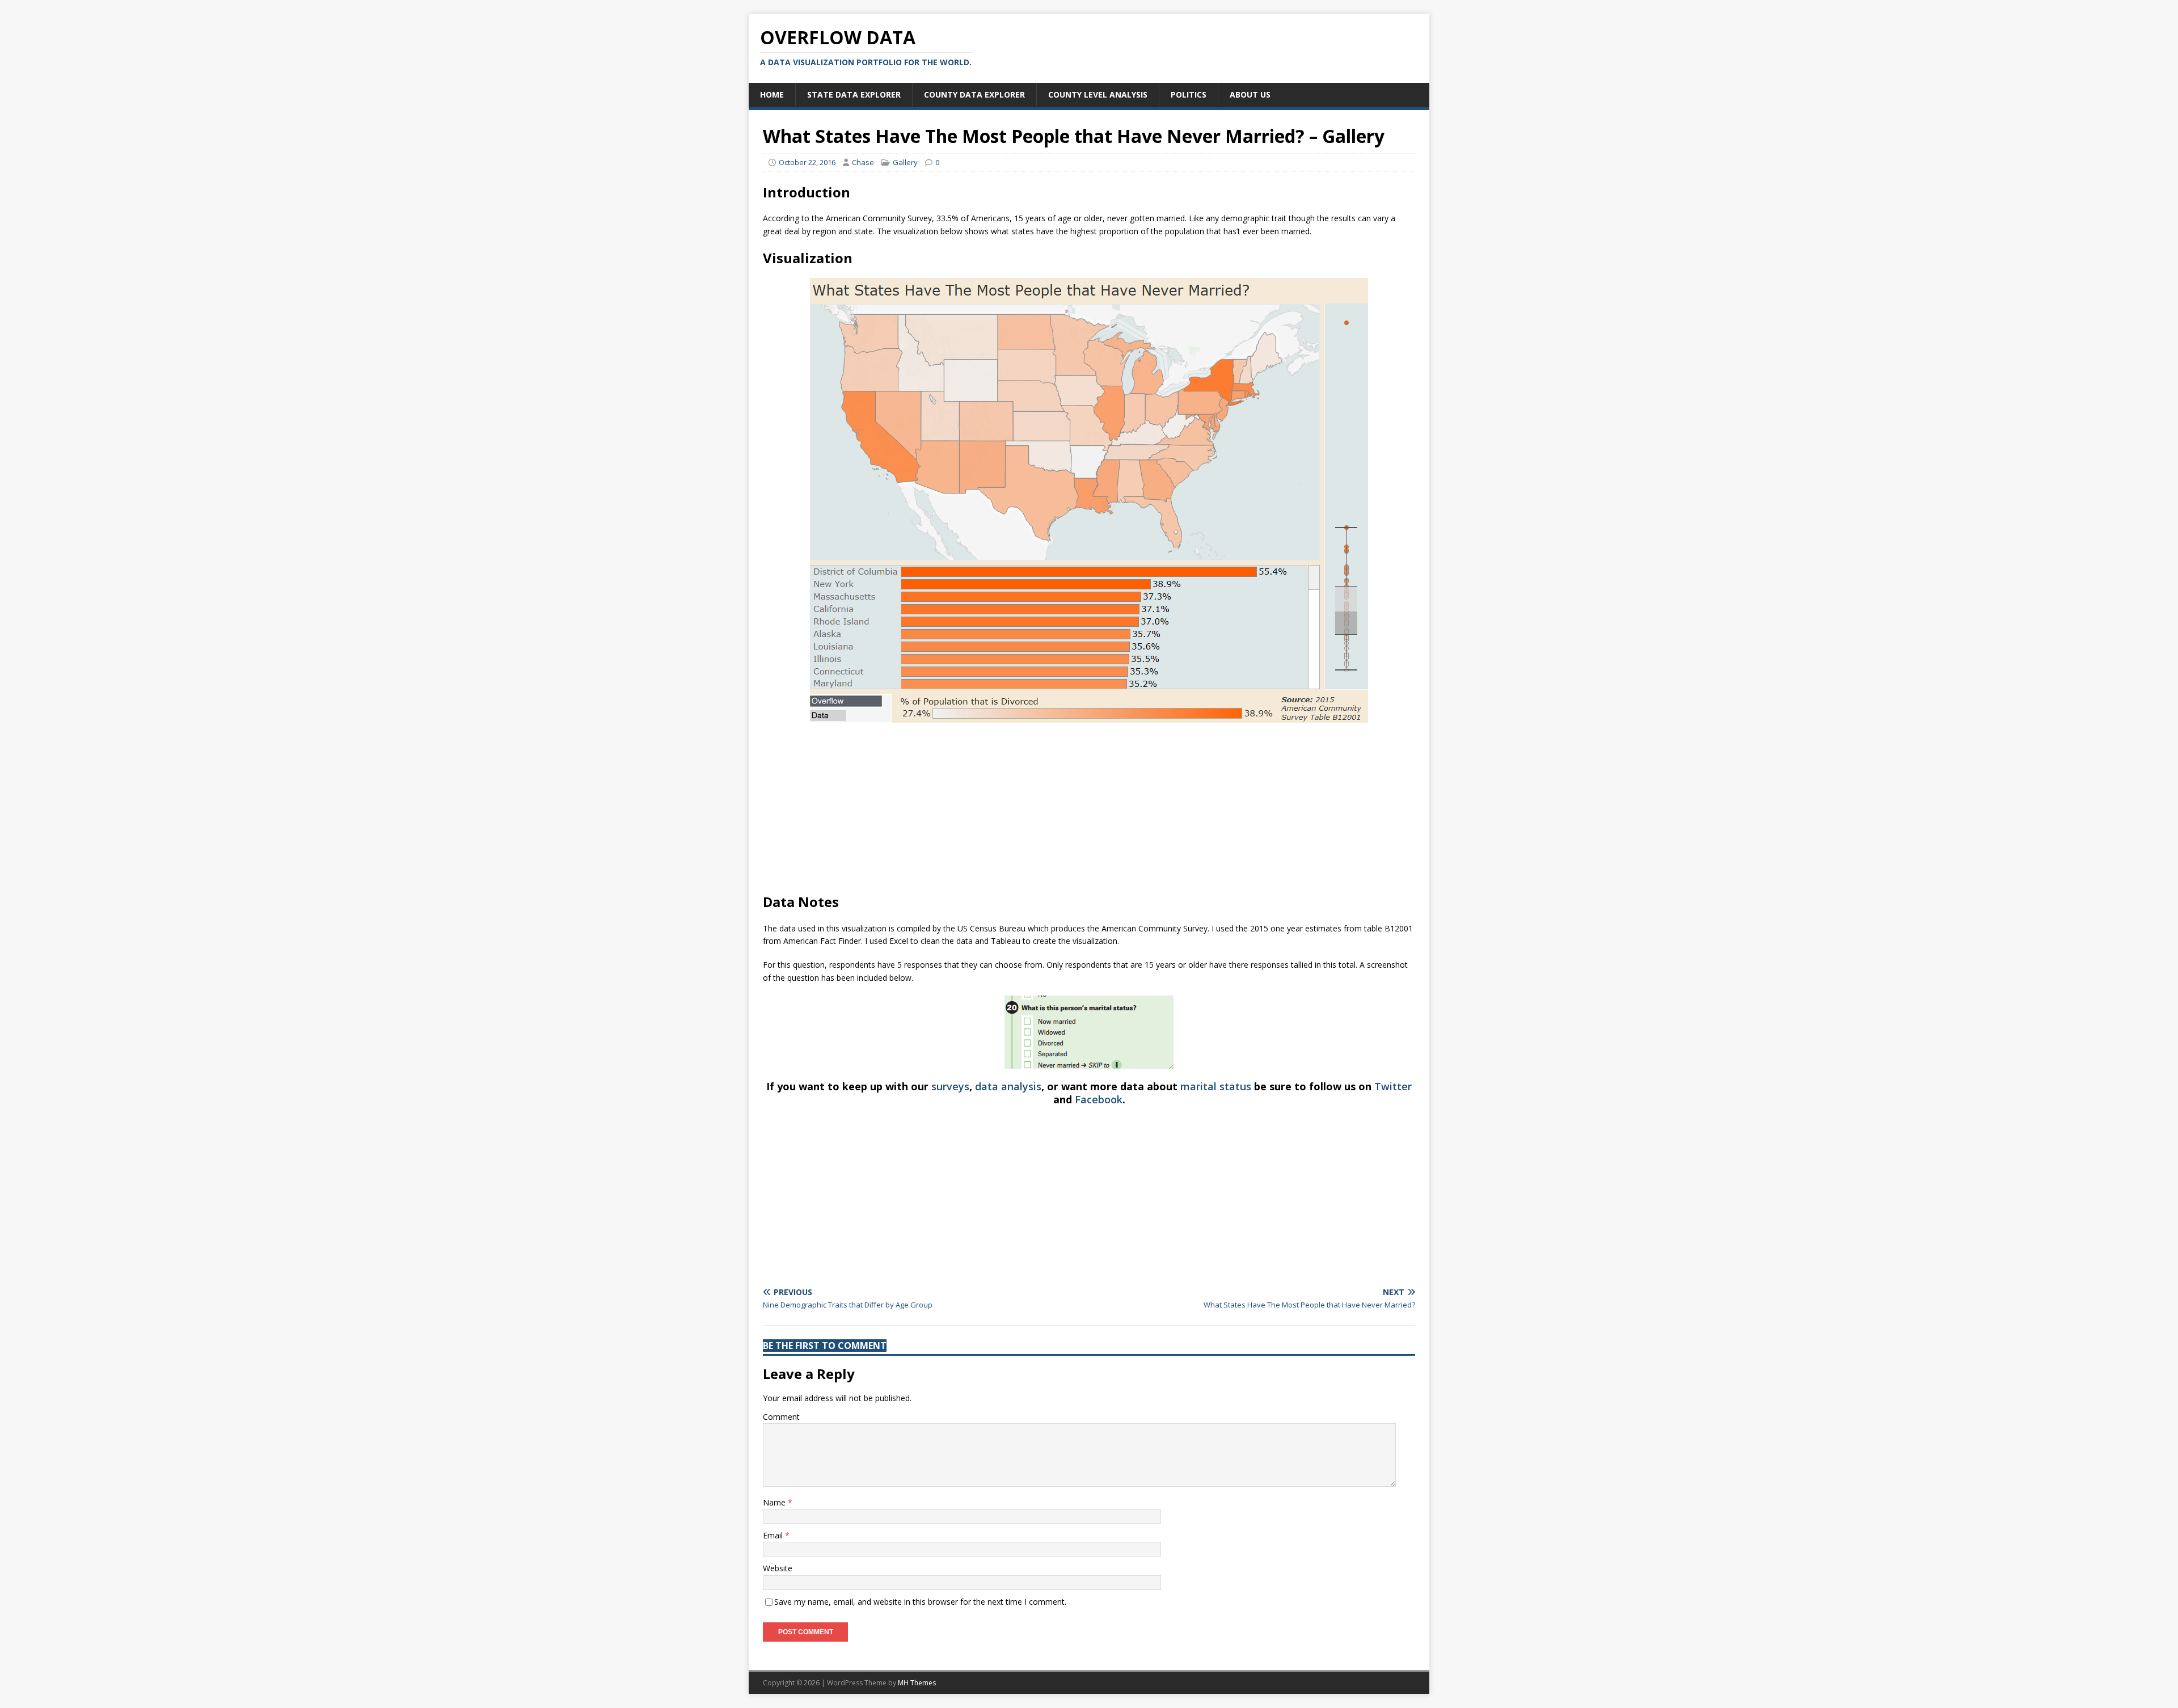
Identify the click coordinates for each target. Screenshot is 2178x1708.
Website (778, 1568)
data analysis (1008, 1086)
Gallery (905, 162)
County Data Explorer (974, 94)
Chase (863, 162)
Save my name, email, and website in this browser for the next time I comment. (920, 1602)
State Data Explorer (854, 94)
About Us (1250, 94)
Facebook (1099, 1099)
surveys (950, 1086)
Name (775, 1502)
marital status (1216, 1086)
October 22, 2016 (807, 162)
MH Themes (917, 1683)
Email (774, 1535)
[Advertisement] (1089, 813)
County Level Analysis (1098, 94)
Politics (1189, 94)
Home (772, 94)
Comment (781, 1417)
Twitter (1393, 1086)
